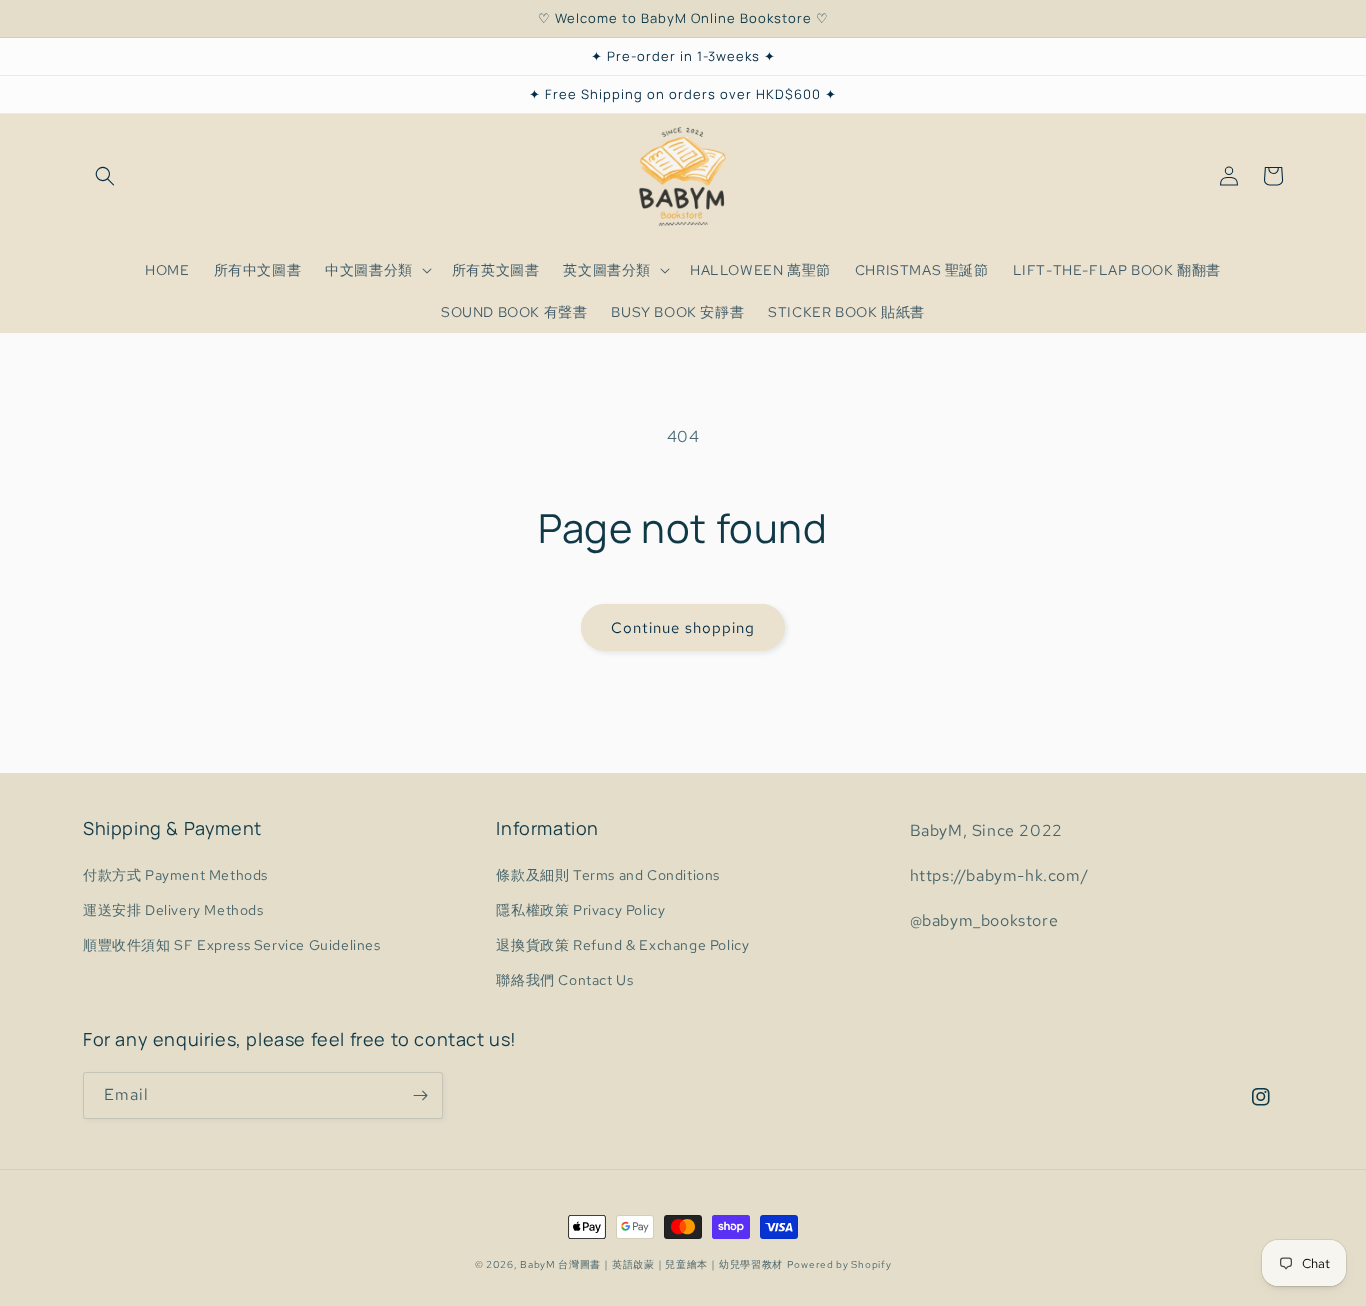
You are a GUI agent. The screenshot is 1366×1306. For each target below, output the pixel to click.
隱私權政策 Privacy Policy (580, 910)
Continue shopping (683, 628)
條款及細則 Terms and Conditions (608, 875)
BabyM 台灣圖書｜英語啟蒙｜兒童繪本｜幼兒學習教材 (651, 1264)
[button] (105, 176)
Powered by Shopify (839, 1264)
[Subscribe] (420, 1095)
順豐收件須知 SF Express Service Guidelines (232, 945)
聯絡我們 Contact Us (564, 980)
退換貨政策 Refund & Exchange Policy (622, 945)
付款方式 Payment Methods (175, 875)
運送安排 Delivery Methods (173, 910)
